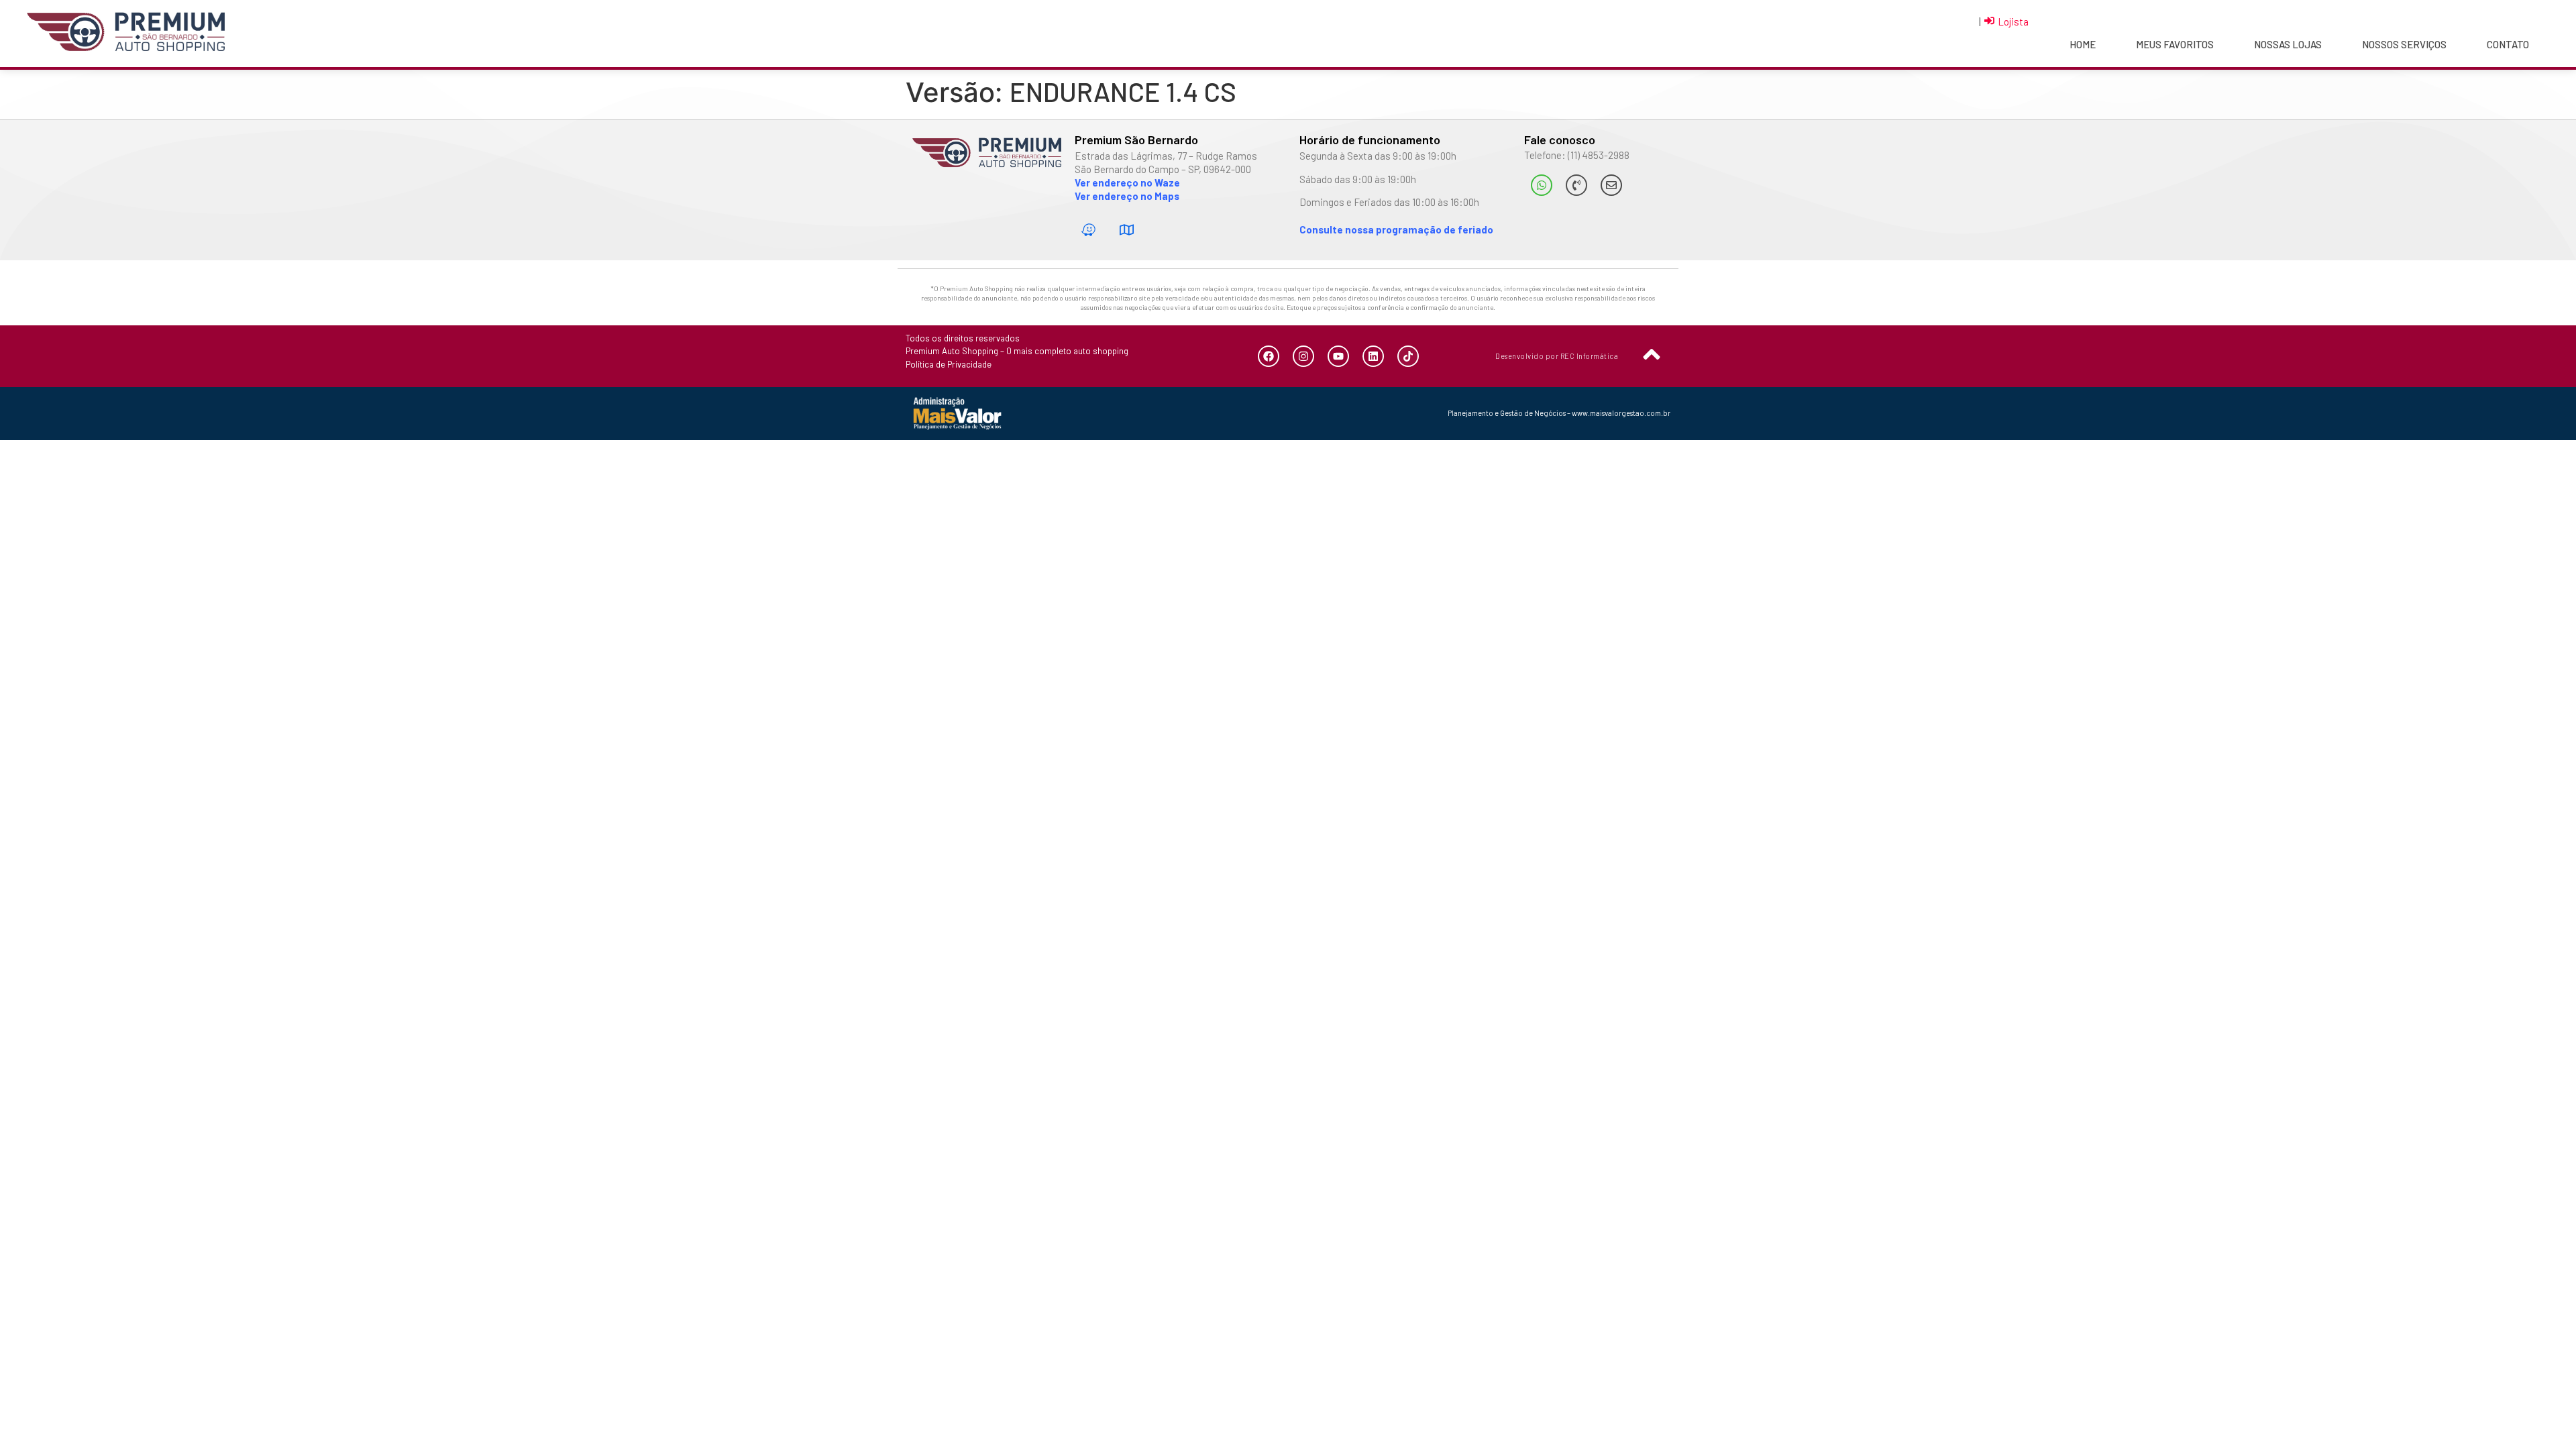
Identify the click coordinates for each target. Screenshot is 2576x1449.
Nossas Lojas (2288, 44)
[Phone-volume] (1576, 185)
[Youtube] (1338, 356)
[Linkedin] (1373, 356)
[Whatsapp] (1542, 185)
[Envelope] (1611, 185)
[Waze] (1089, 230)
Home (2083, 44)
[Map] (1127, 230)
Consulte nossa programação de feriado (1396, 229)
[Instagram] (1303, 356)
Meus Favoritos (2175, 44)
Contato (2508, 44)
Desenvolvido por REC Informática (1557, 356)
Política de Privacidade (949, 364)
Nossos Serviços (2404, 44)
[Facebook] (1269, 356)
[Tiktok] (1408, 356)
